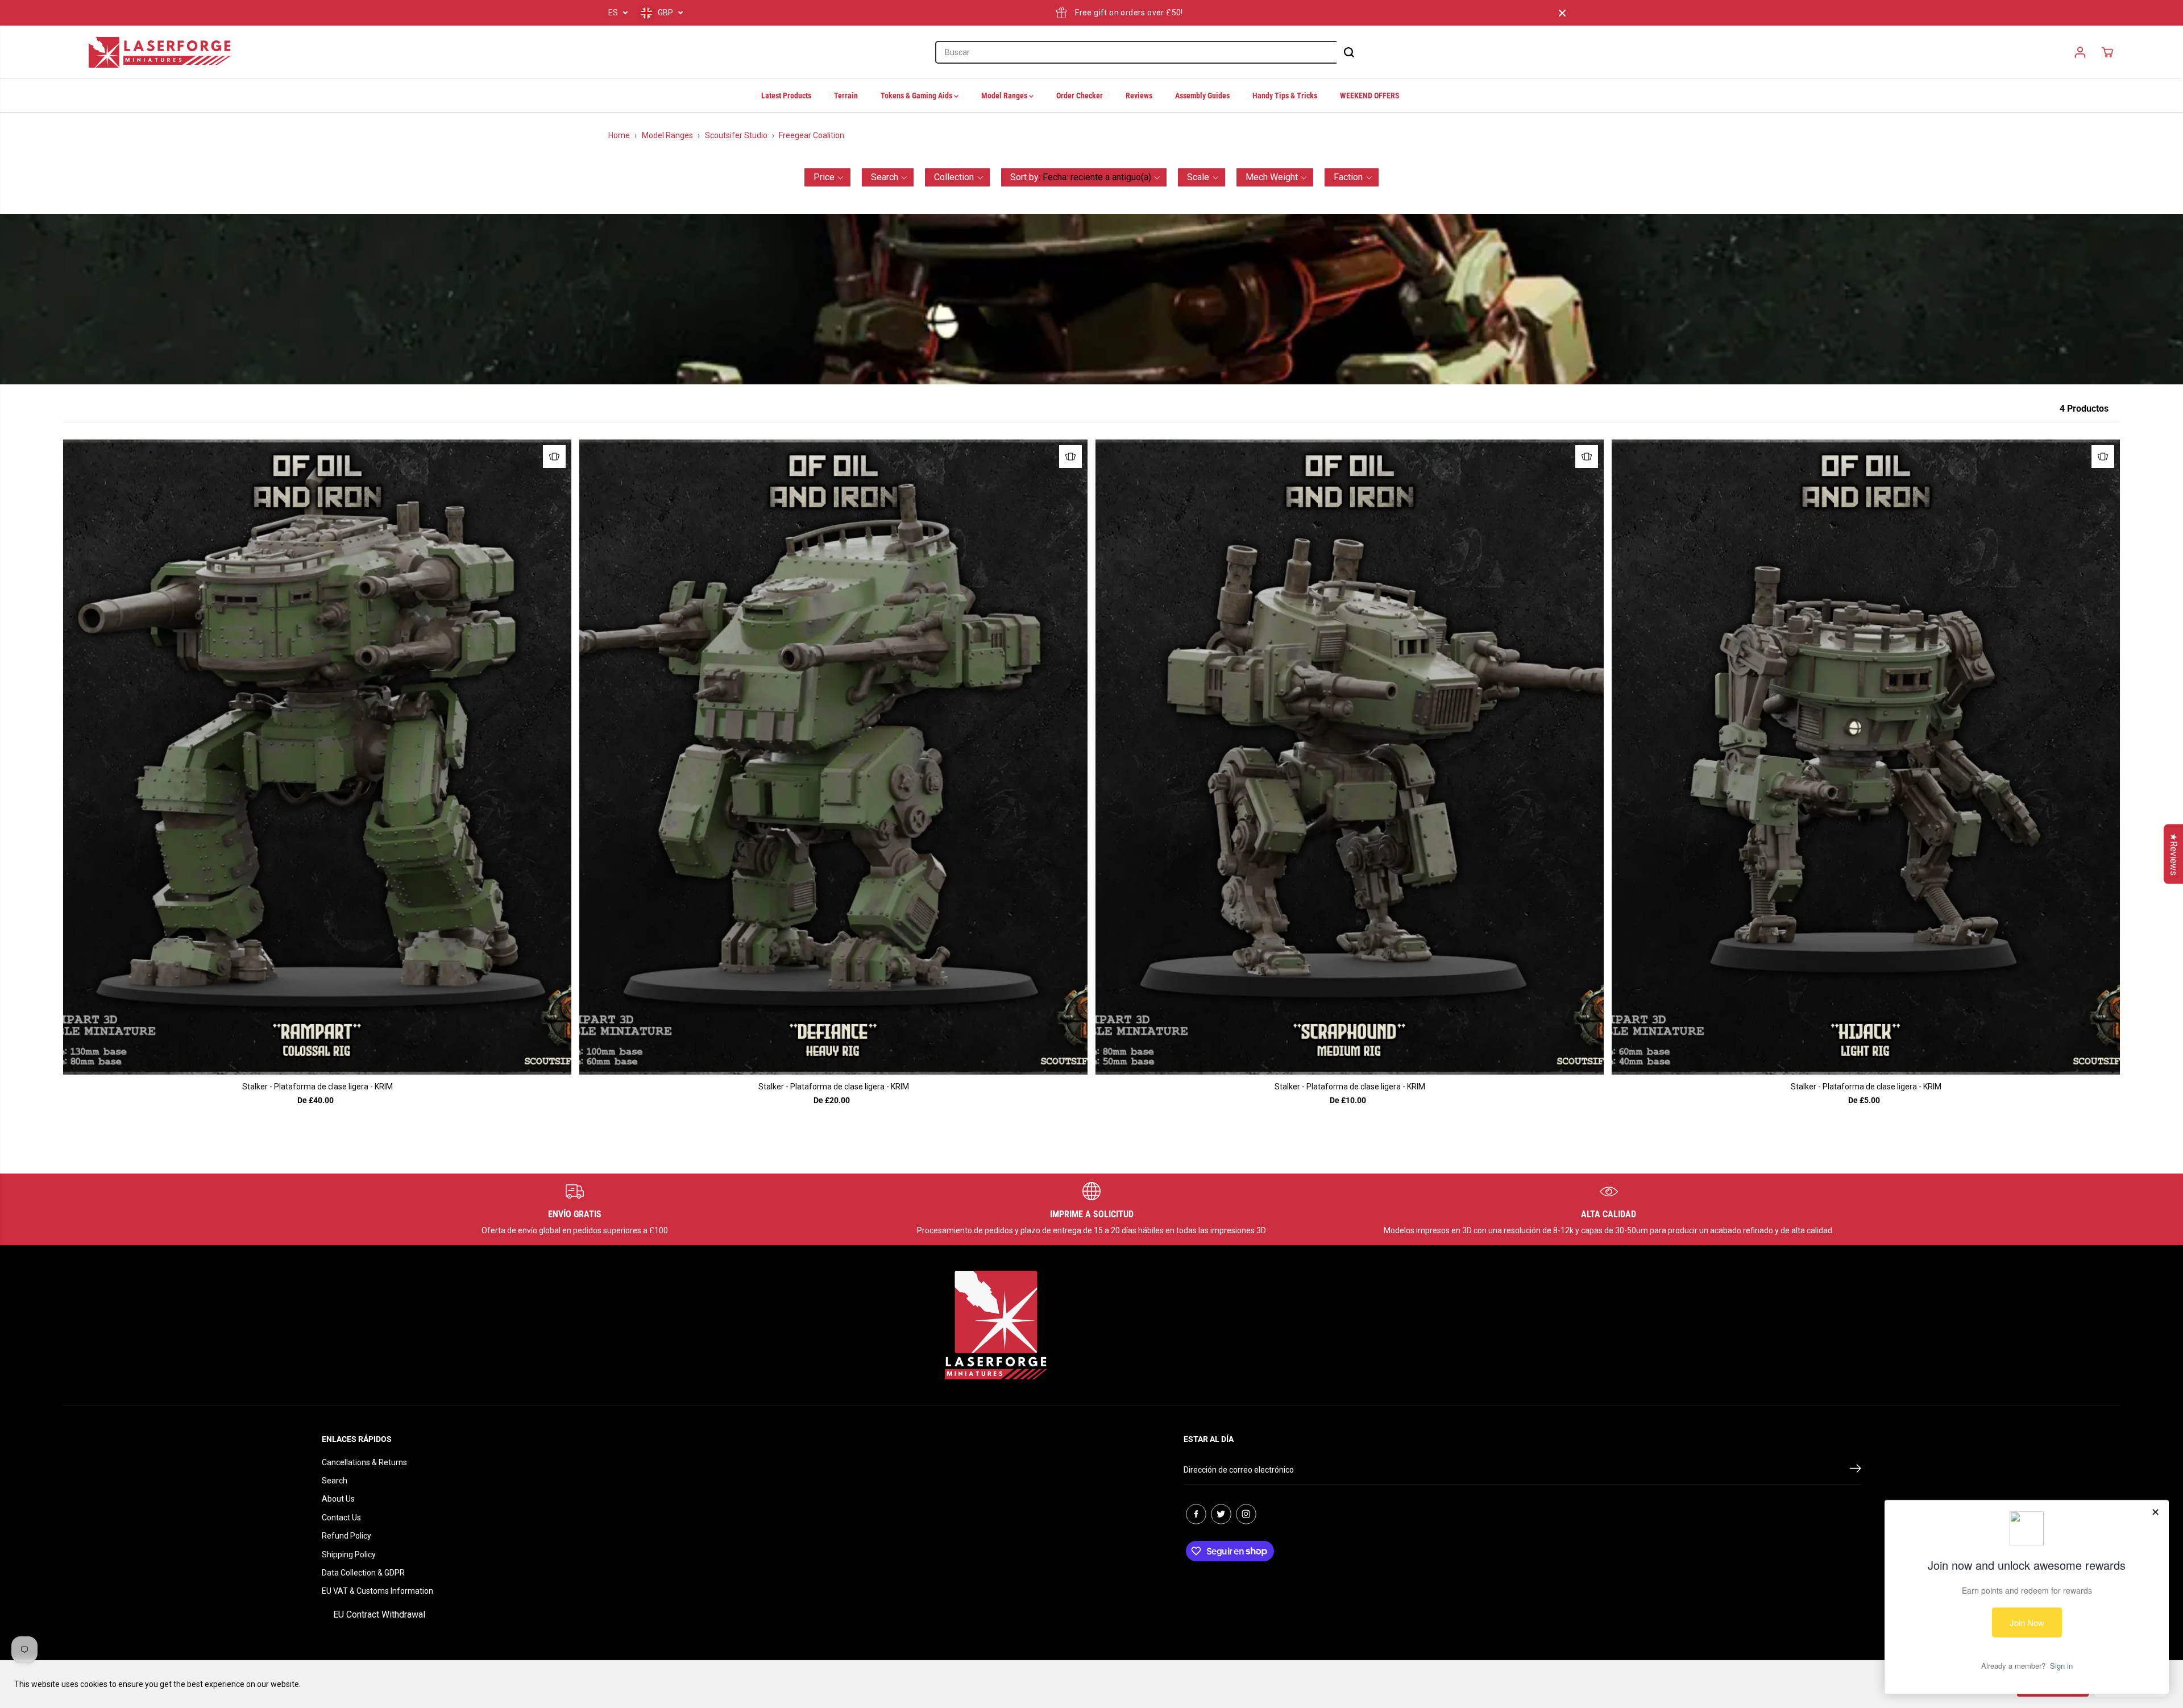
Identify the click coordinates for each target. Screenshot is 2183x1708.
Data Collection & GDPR (363, 1573)
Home (619, 135)
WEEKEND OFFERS (1370, 96)
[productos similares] (554, 457)
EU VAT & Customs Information (377, 1591)
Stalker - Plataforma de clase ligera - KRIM (318, 1087)
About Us (338, 1499)
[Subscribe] (1856, 1470)
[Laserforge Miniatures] (160, 52)
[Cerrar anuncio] (1562, 13)
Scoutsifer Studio (736, 135)
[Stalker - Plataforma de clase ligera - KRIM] (317, 757)
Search (335, 1481)
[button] (827, 177)
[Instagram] (1246, 1514)
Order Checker (1080, 96)
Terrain (846, 96)
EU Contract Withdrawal (379, 1614)
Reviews (1139, 96)
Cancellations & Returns (364, 1462)
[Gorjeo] (1221, 1514)
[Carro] (2107, 52)
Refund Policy (346, 1536)
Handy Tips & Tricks (1285, 96)
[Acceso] (2080, 52)
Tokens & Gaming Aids (917, 96)
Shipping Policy (349, 1554)
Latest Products (786, 96)
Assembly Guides (1202, 96)
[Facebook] (1196, 1514)
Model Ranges (1005, 96)
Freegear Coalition (812, 135)
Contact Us (341, 1518)
